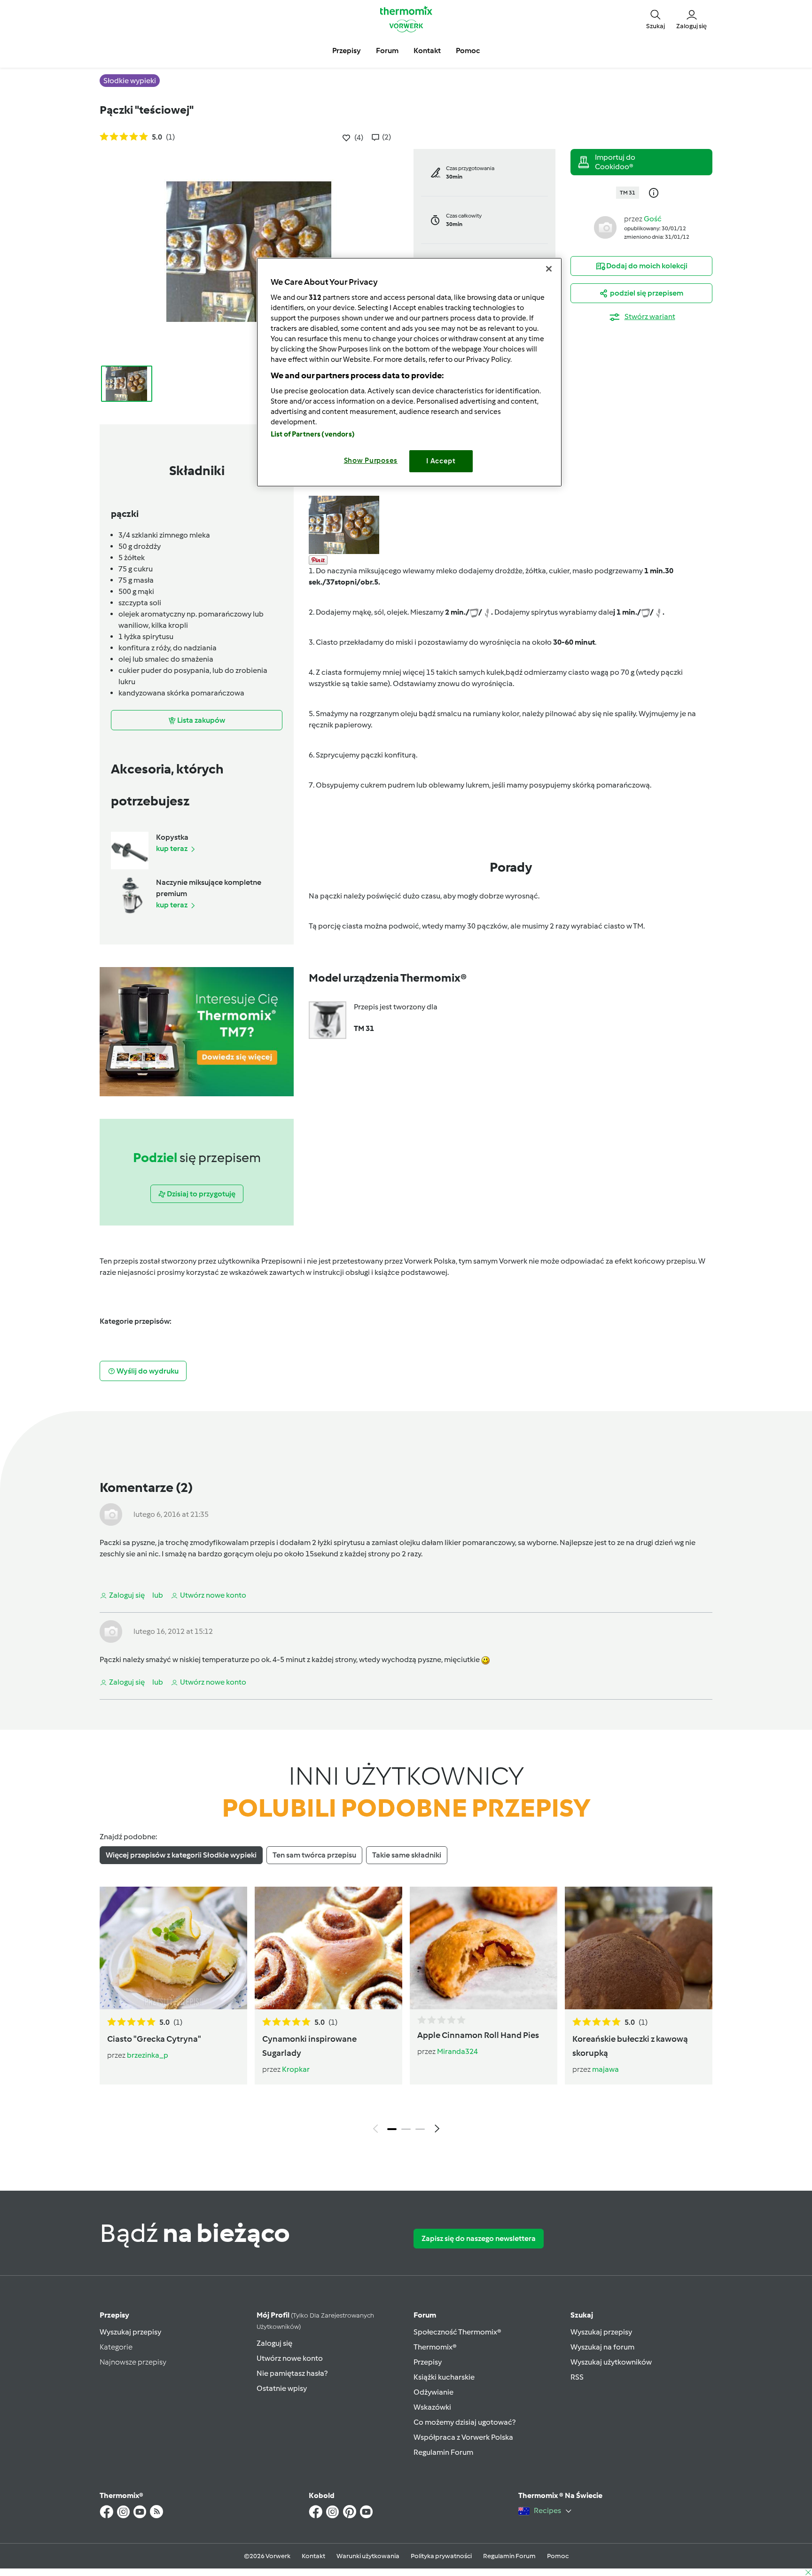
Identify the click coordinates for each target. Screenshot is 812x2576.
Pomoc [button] (468, 51)
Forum (425, 2315)
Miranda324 (457, 2051)
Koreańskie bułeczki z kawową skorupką (630, 2046)
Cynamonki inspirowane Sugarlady (309, 2046)
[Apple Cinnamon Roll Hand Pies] (484, 1948)
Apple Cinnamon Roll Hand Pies (478, 2035)
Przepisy (114, 2315)
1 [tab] (392, 2129)
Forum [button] (387, 51)
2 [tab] (406, 2129)
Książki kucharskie (444, 2377)
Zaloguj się (274, 2343)
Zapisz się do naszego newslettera (479, 2238)
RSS (577, 2377)
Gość (653, 219)
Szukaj (582, 2315)
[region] (409, 372)
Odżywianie (433, 2392)
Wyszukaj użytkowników (611, 2362)
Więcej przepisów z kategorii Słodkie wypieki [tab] (181, 1855)
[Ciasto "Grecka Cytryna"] (173, 1948)
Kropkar (296, 2069)
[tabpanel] (406, 2012)
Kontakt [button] (427, 51)
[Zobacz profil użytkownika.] (605, 227)
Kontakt (313, 2556)
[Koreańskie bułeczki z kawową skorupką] (639, 1948)
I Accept (441, 461)
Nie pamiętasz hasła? (292, 2373)
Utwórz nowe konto (290, 2358)
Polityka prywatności (441, 2556)
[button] (656, 19)
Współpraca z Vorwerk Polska (463, 2437)
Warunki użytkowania (368, 2556)
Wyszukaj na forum (602, 2347)
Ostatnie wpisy (282, 2388)
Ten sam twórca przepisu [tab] (314, 1855)
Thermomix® (435, 2347)
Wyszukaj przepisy (130, 2332)
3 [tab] (420, 2129)
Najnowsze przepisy (133, 2362)
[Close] (549, 269)
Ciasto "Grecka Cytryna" (154, 2039)
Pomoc (558, 2556)
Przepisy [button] (347, 51)
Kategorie (116, 2347)
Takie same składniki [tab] (407, 1855)
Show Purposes (371, 461)
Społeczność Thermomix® (457, 2332)
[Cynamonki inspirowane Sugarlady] (328, 1948)
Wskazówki (432, 2407)
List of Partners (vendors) (313, 434)
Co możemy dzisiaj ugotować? (465, 2422)
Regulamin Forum (443, 2452)
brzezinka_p (148, 2055)
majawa (605, 2069)
